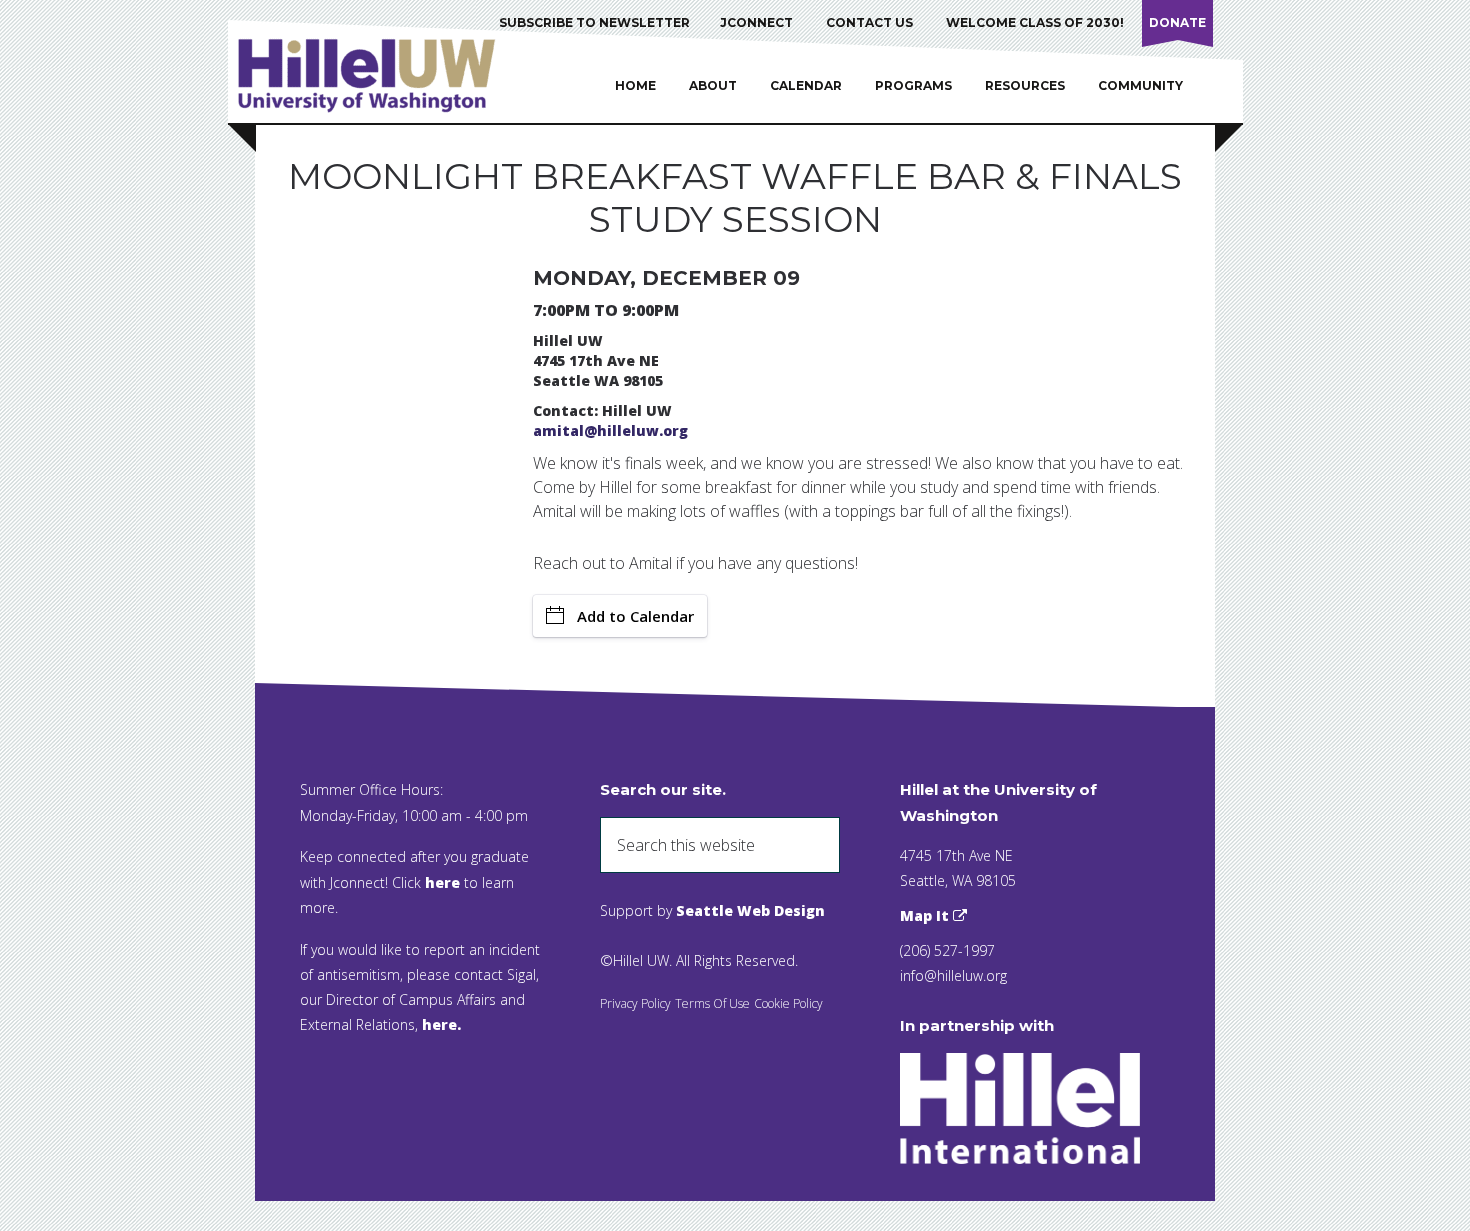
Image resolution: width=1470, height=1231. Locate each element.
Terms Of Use (712, 1003)
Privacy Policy (635, 1003)
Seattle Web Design (750, 910)
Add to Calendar (635, 616)
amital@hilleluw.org (610, 430)
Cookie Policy (788, 1003)
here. (441, 1024)
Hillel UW (386, 75)
